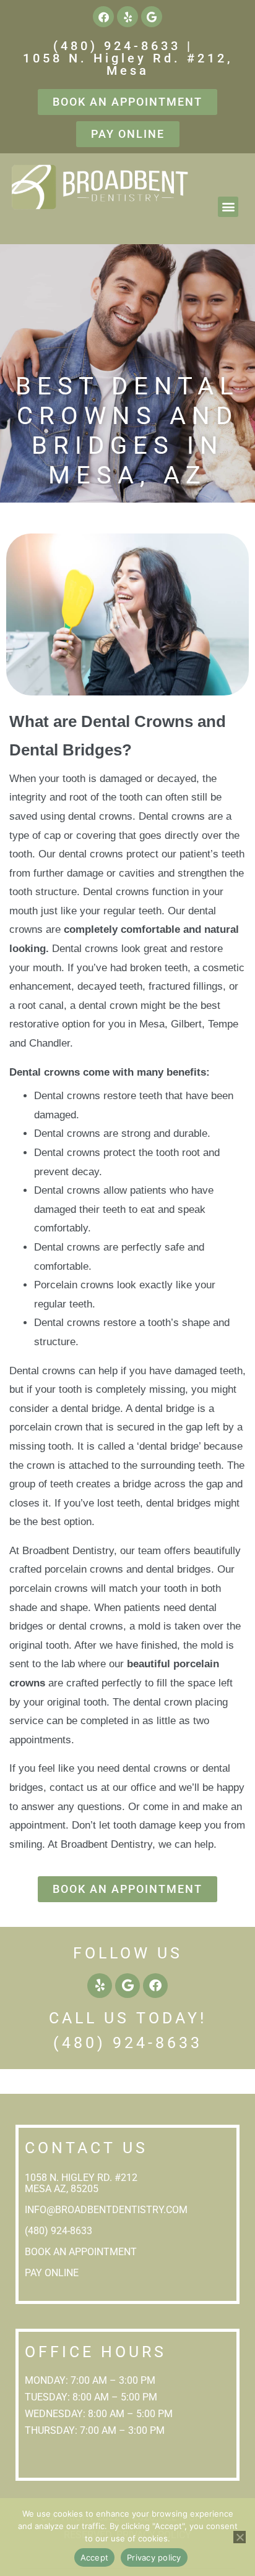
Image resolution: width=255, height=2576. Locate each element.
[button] (228, 207)
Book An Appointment (81, 2252)
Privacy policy (154, 2557)
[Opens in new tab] (103, 17)
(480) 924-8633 (128, 2043)
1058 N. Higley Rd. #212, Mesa (128, 64)
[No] (240, 2537)
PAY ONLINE (53, 2273)
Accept (95, 2557)
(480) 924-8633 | (123, 46)
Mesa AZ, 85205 (62, 2189)
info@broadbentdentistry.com (106, 2210)
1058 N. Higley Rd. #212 (82, 2178)
